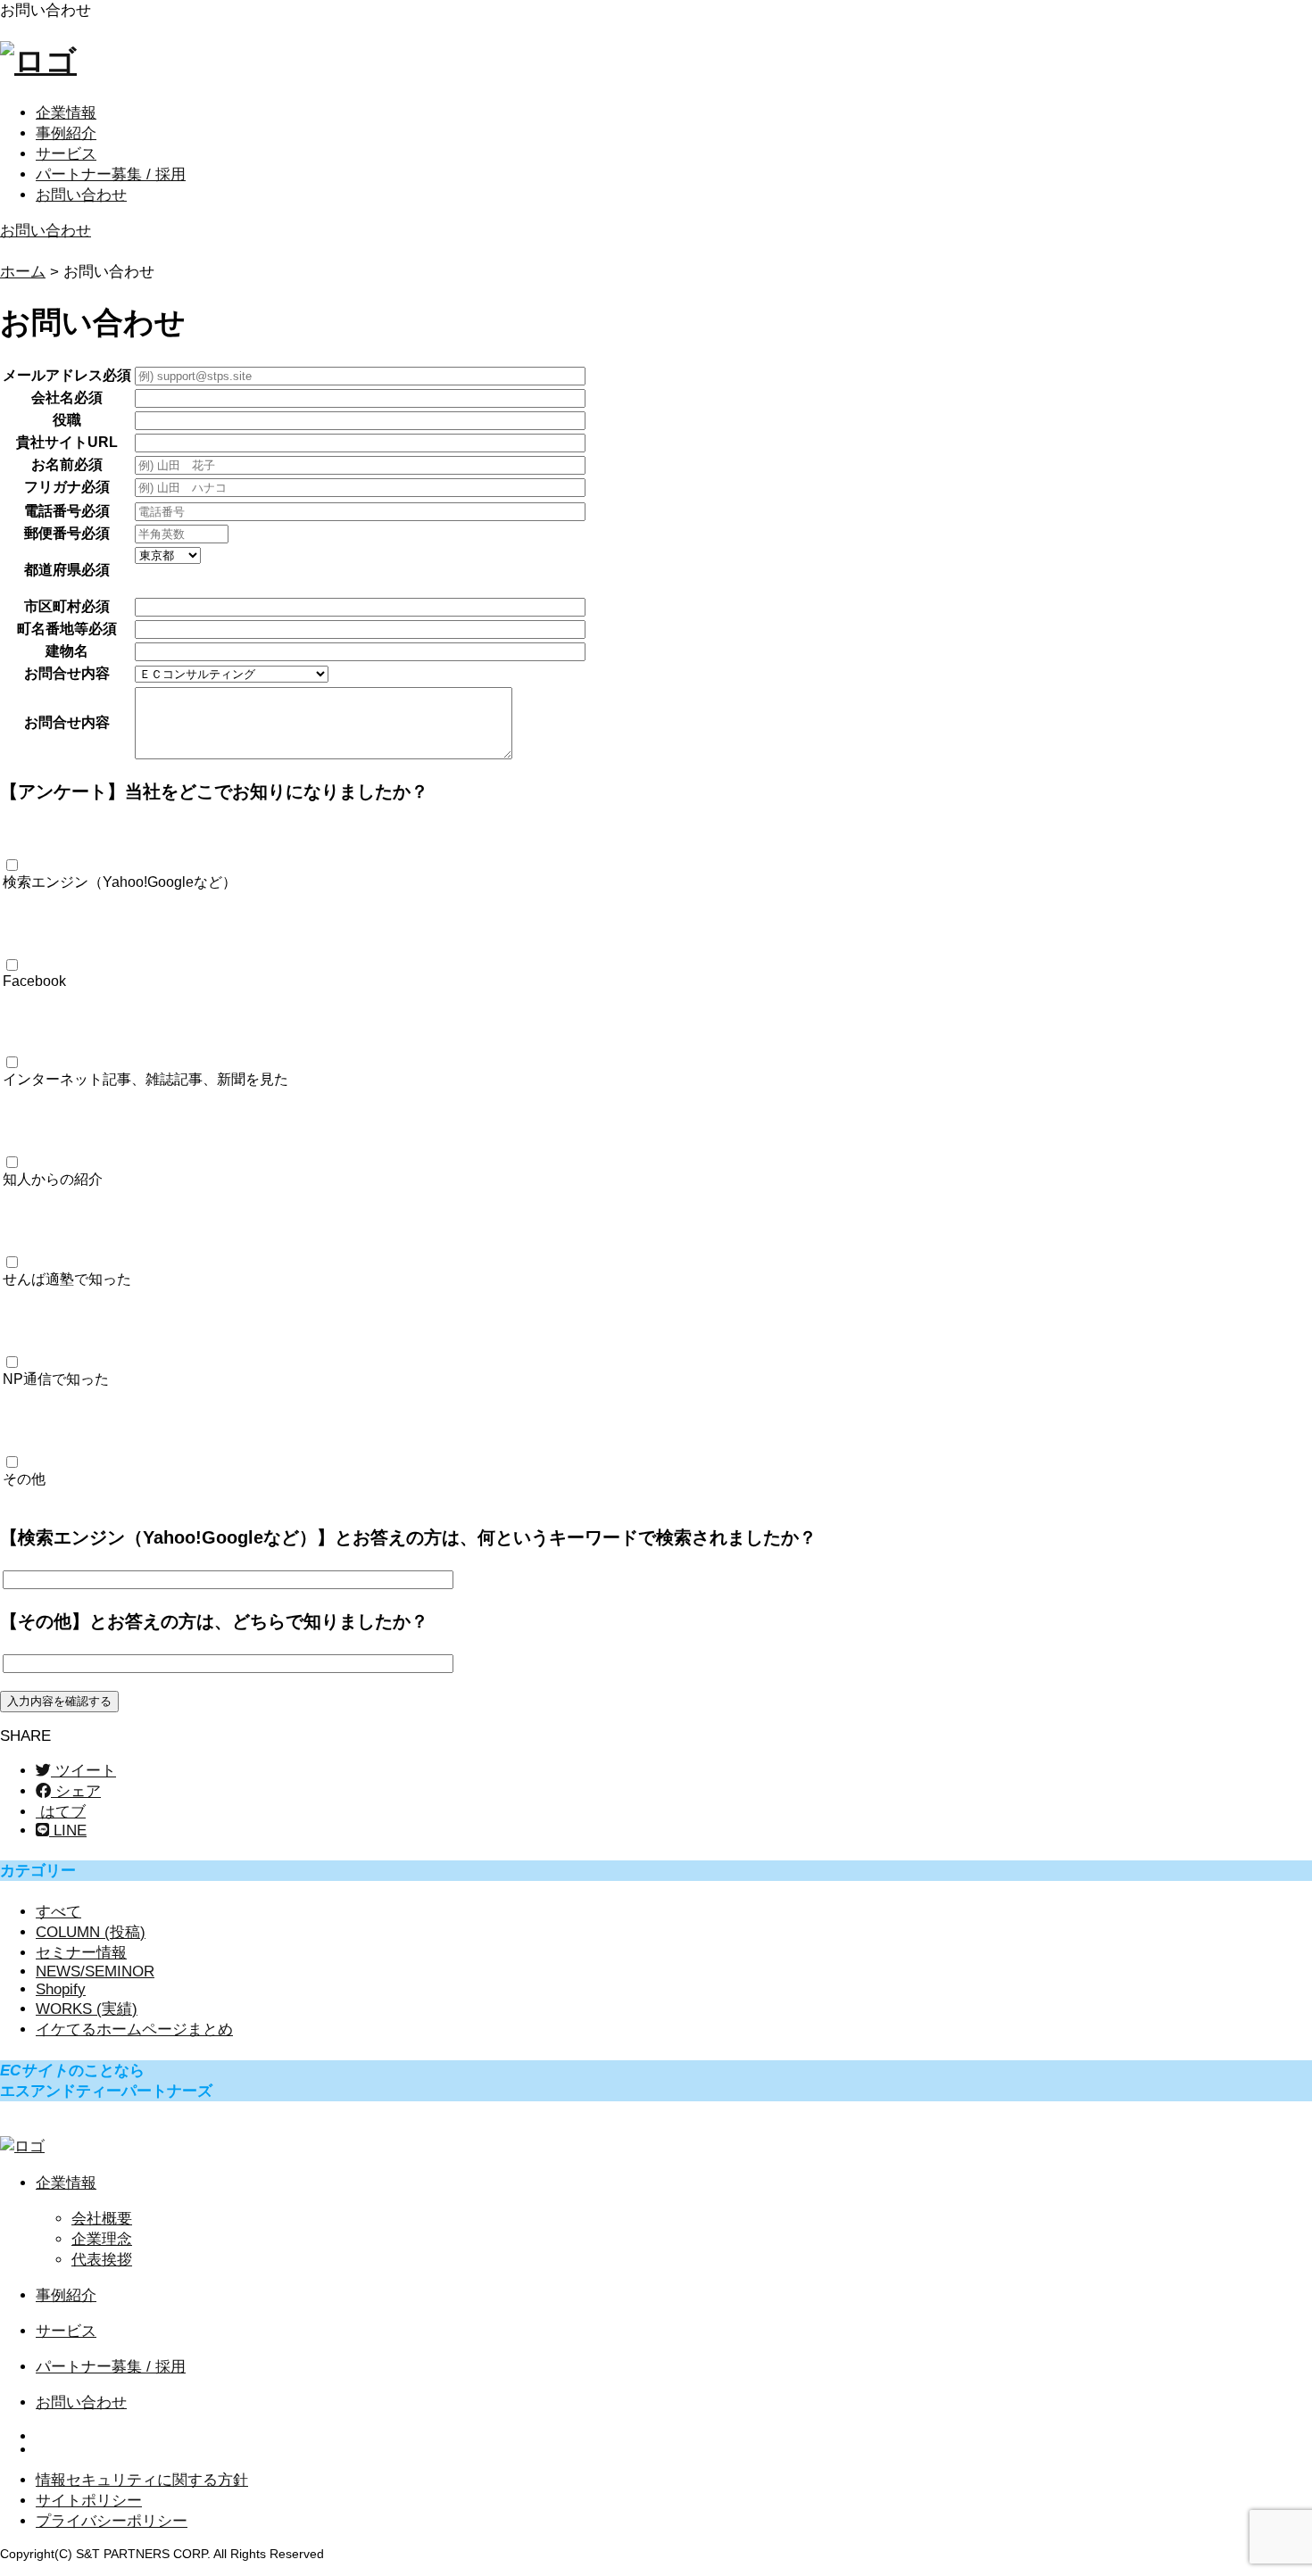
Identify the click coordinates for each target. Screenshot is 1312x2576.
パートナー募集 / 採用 (111, 174)
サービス (66, 154)
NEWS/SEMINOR (95, 1971)
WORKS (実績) (87, 2009)
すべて (58, 1912)
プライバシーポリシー (112, 2521)
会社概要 (102, 2219)
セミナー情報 (81, 1953)
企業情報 (66, 113)
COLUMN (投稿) (91, 1932)
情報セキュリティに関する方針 (142, 2480)
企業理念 (102, 2239)
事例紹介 (66, 133)
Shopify (61, 1989)
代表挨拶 (102, 2260)
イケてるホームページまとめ (134, 2029)
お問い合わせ (81, 195)
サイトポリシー (89, 2501)
